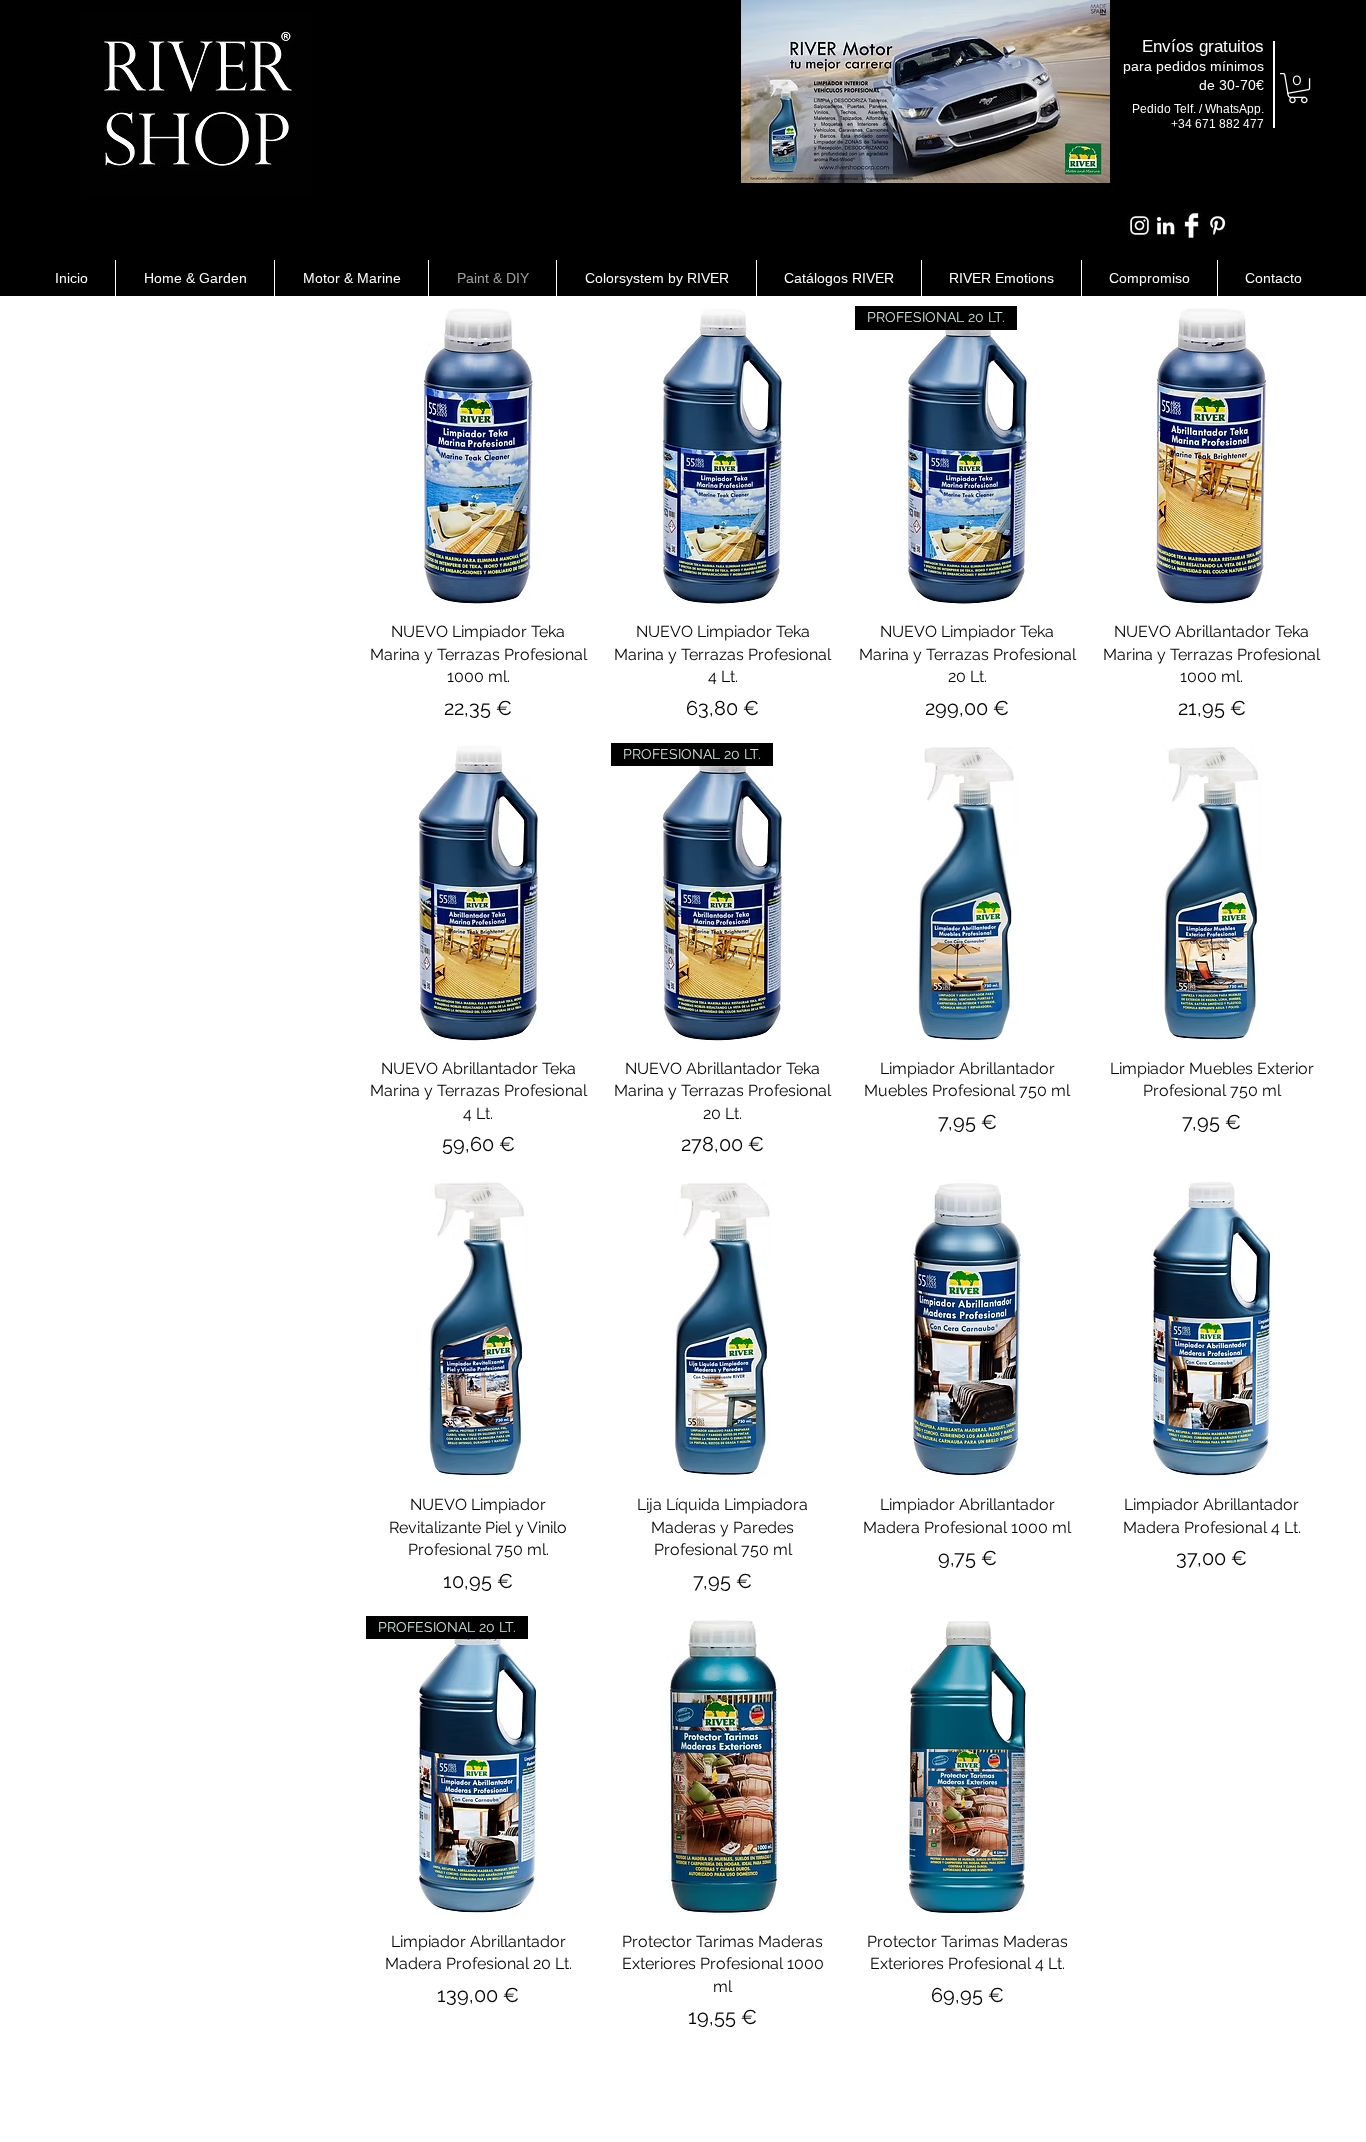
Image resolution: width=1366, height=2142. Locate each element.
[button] (1298, 88)
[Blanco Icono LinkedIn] (1165, 225)
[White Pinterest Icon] (1217, 225)
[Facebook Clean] (1191, 225)
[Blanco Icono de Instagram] (1139, 225)
